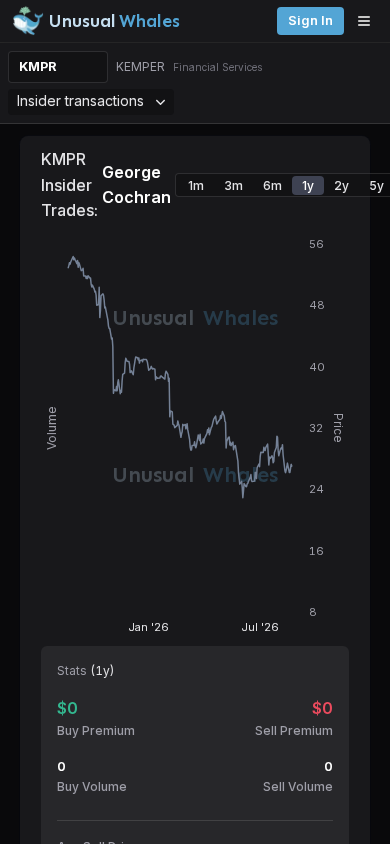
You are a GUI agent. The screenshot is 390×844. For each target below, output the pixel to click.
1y (308, 185)
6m (272, 185)
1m (196, 185)
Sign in (310, 20)
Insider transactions (80, 100)
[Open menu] (369, 21)
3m (233, 185)
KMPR (38, 66)
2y (341, 185)
